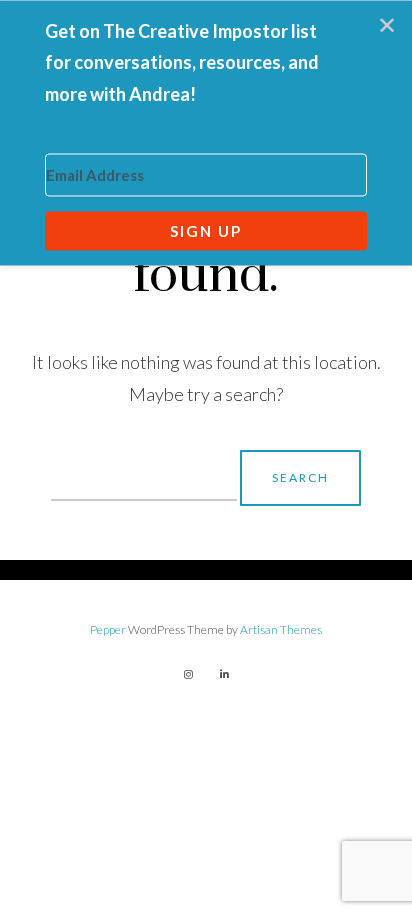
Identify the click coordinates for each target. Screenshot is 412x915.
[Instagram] (188, 674)
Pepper (108, 629)
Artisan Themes (281, 629)
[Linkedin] (224, 674)
